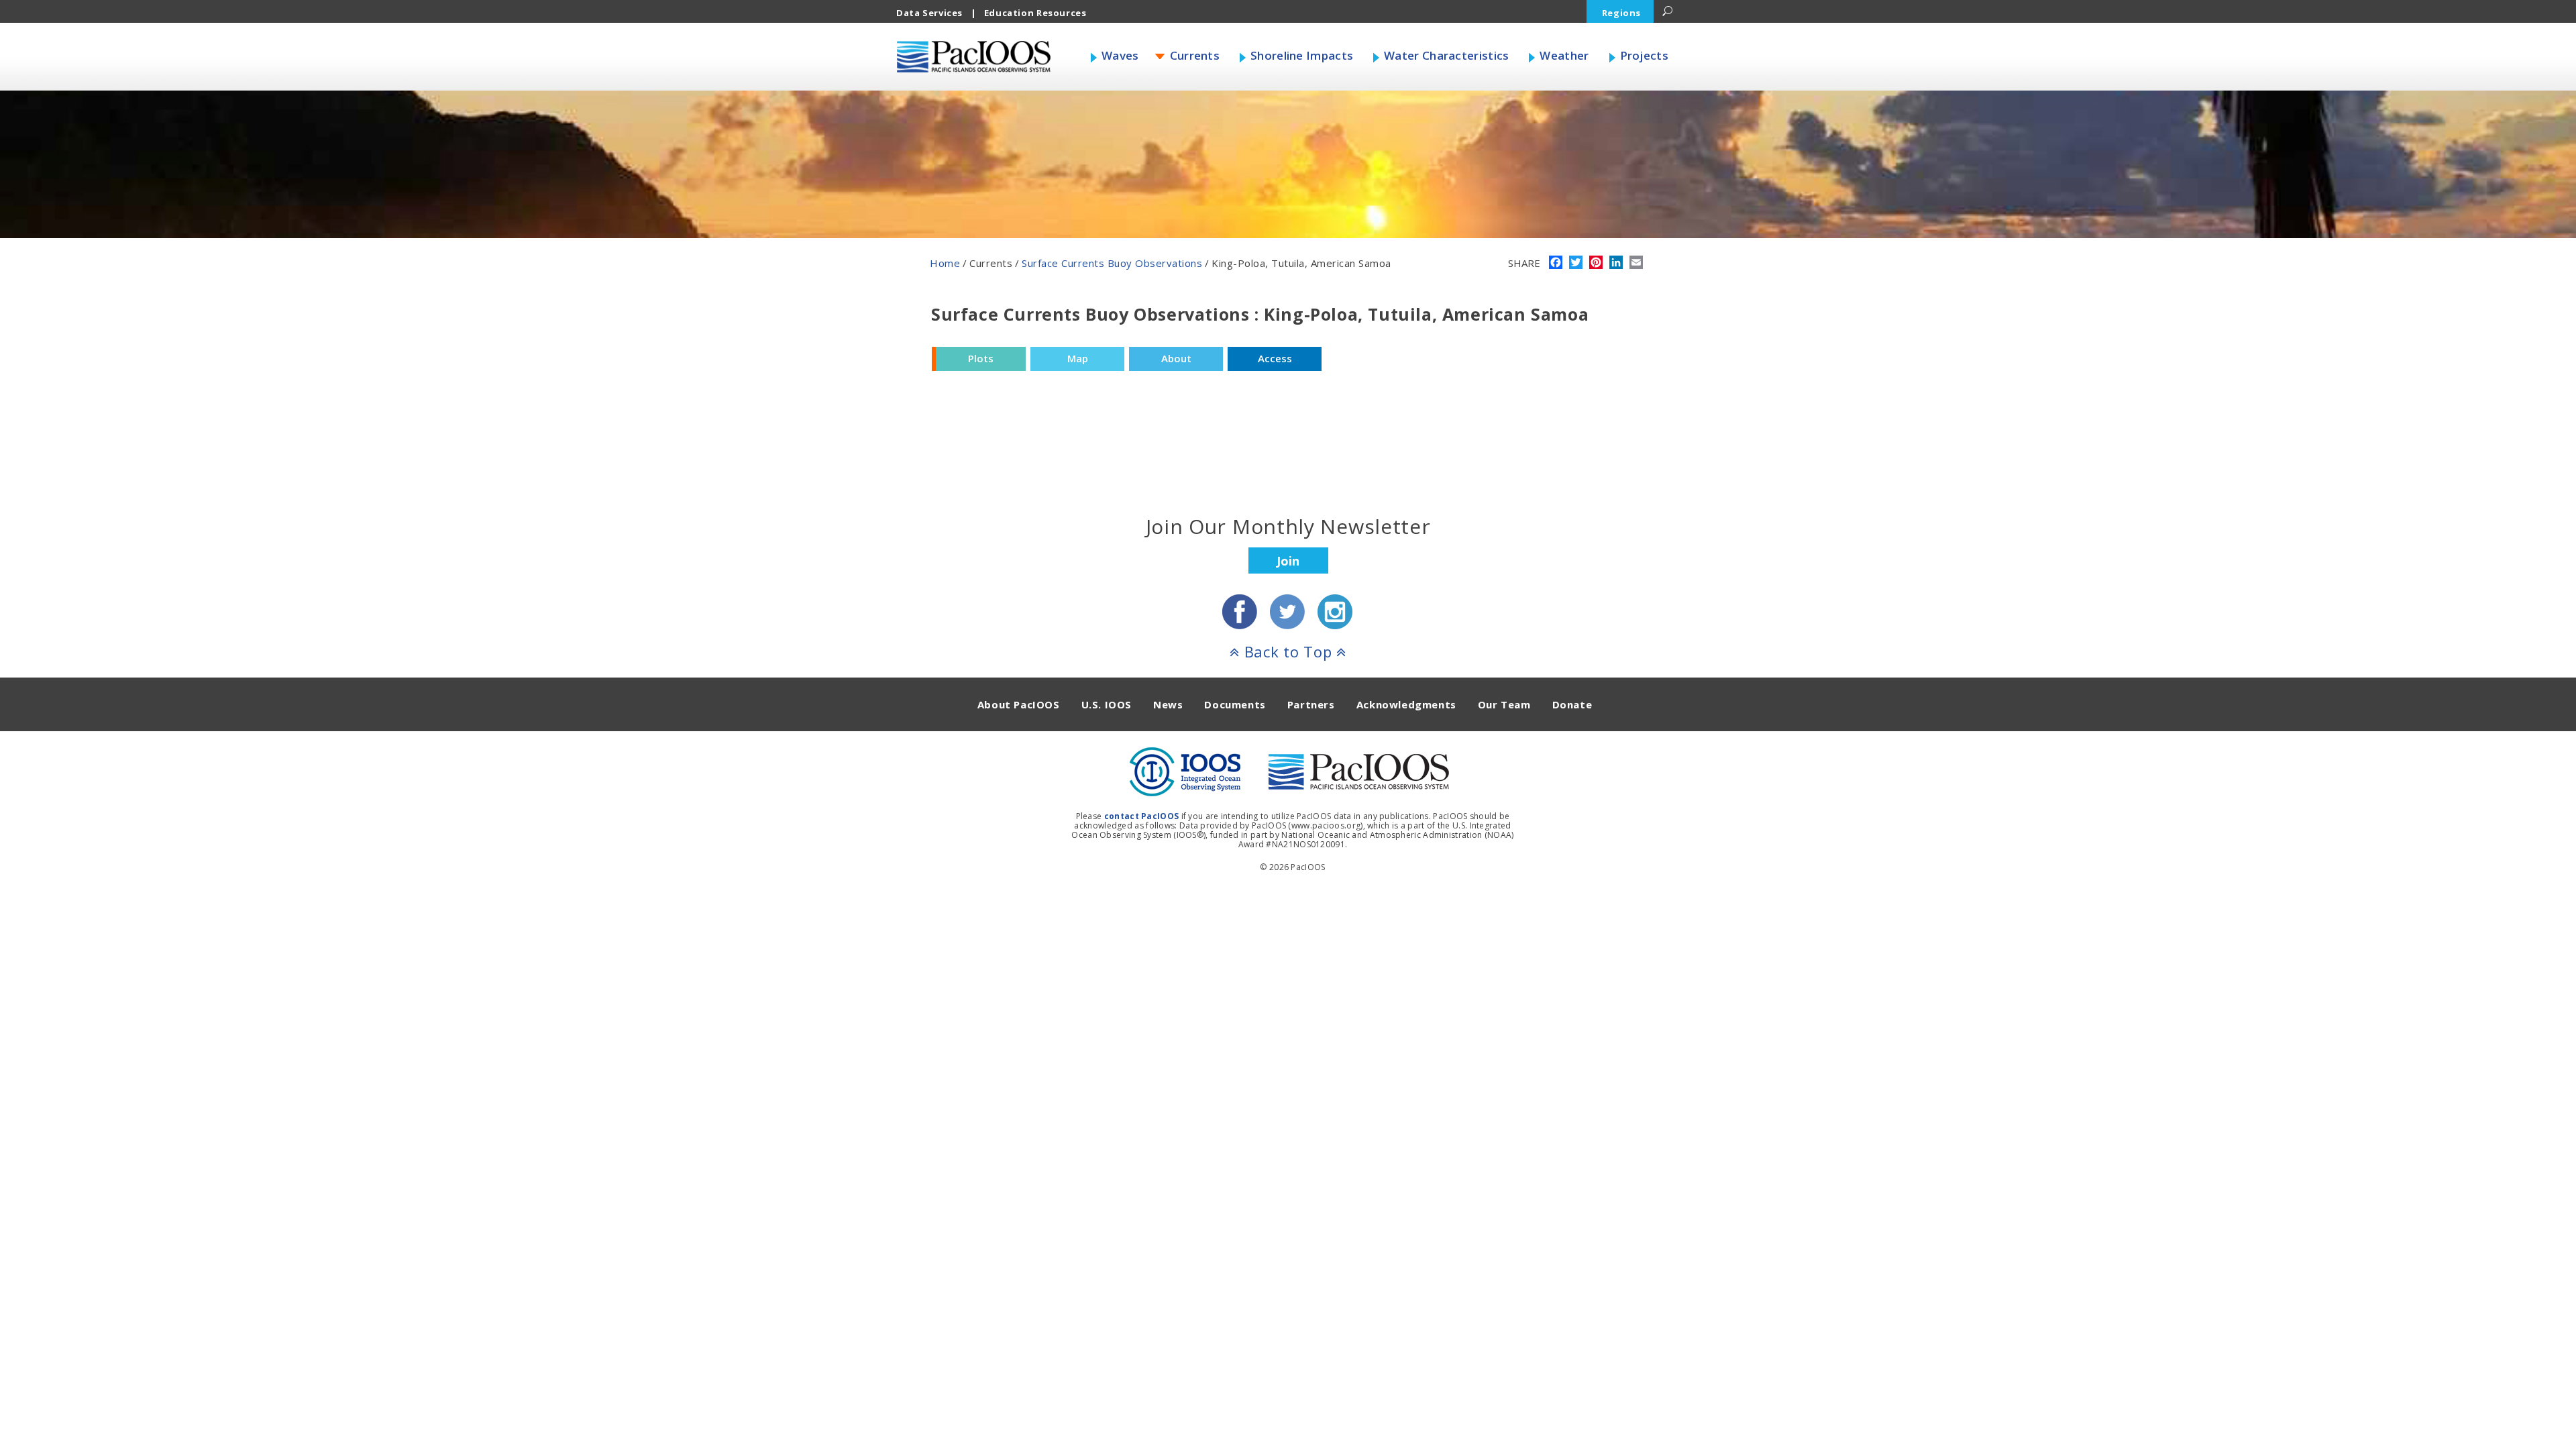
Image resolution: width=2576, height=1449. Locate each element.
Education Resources (1035, 13)
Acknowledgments (1406, 704)
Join (1288, 561)
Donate (1572, 704)
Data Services (929, 13)
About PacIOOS (1019, 704)
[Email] (1636, 264)
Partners (1311, 704)
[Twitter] (1576, 264)
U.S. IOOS (1107, 704)
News (1168, 704)
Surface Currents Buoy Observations (1112, 263)
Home (945, 263)
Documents (1235, 704)
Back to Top (1288, 651)
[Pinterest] (1596, 264)
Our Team (1504, 704)
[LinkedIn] (1616, 264)
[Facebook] (1556, 264)
